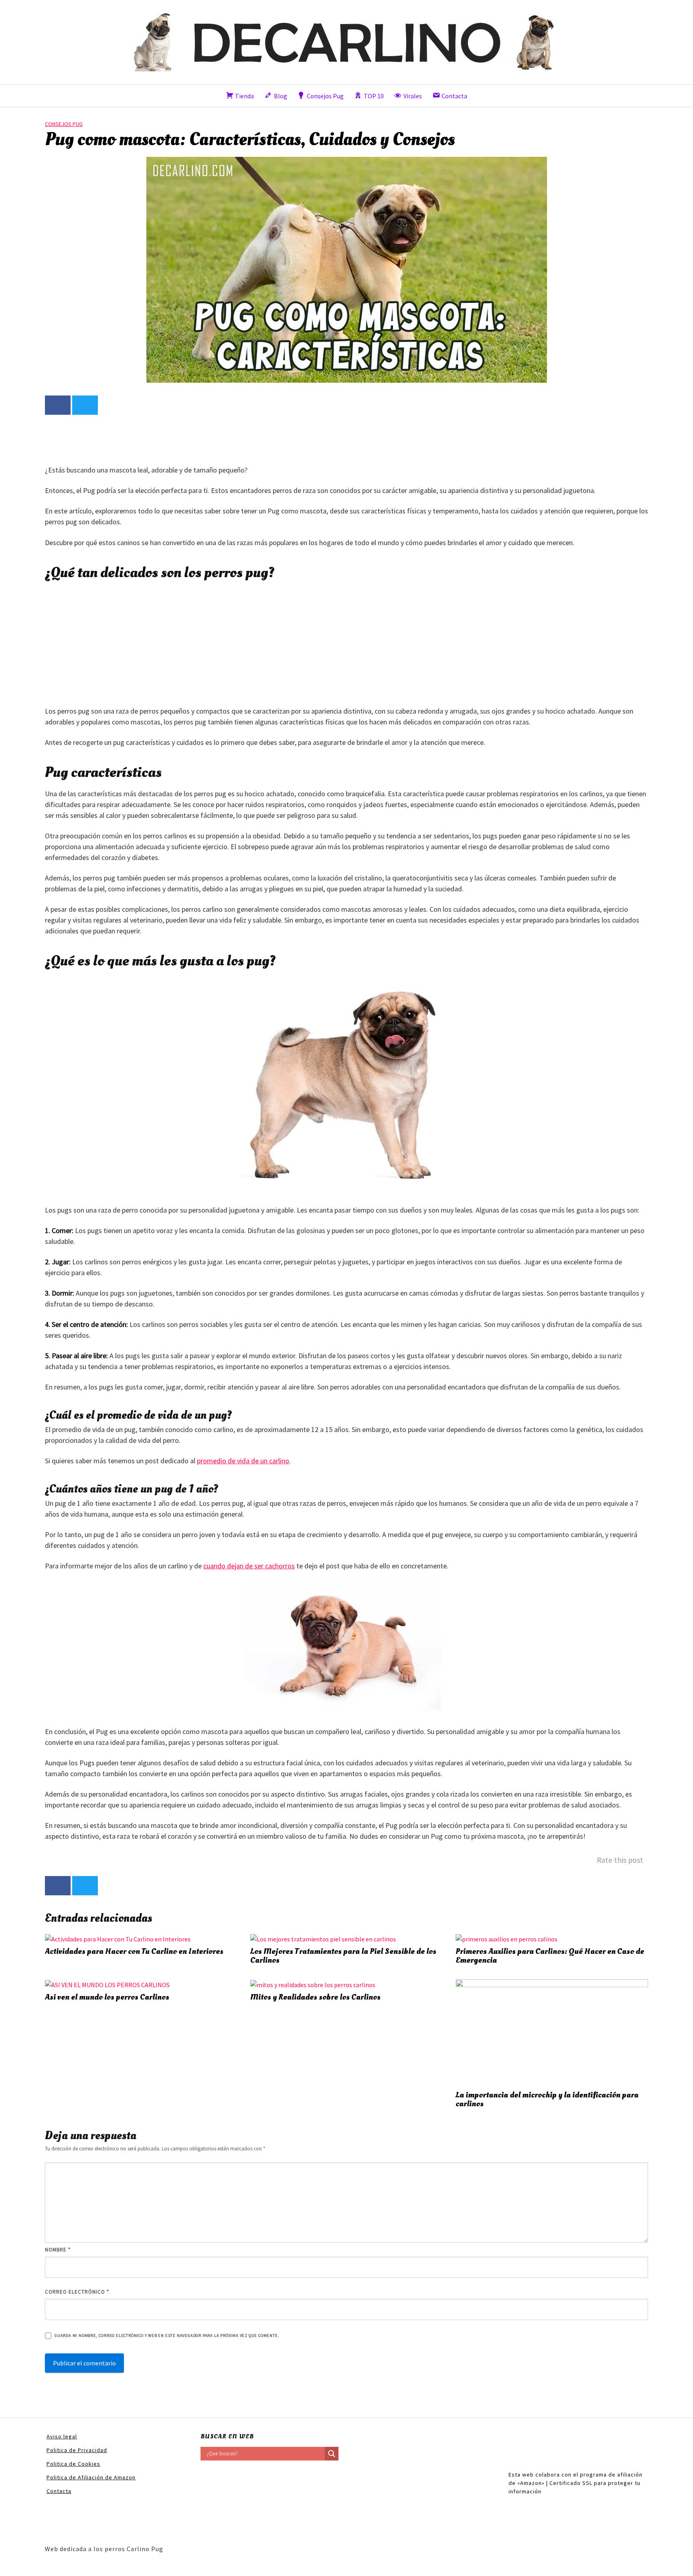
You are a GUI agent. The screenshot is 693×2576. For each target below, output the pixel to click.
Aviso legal (62, 2436)
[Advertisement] (191, 439)
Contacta (59, 2491)
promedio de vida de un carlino (243, 1461)
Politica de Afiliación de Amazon (91, 2477)
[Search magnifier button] (332, 2454)
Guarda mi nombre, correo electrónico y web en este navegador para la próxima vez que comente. (167, 2336)
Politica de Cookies (73, 2464)
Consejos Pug (64, 124)
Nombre (58, 2250)
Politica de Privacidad (77, 2450)
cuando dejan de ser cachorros (249, 1566)
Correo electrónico (77, 2292)
